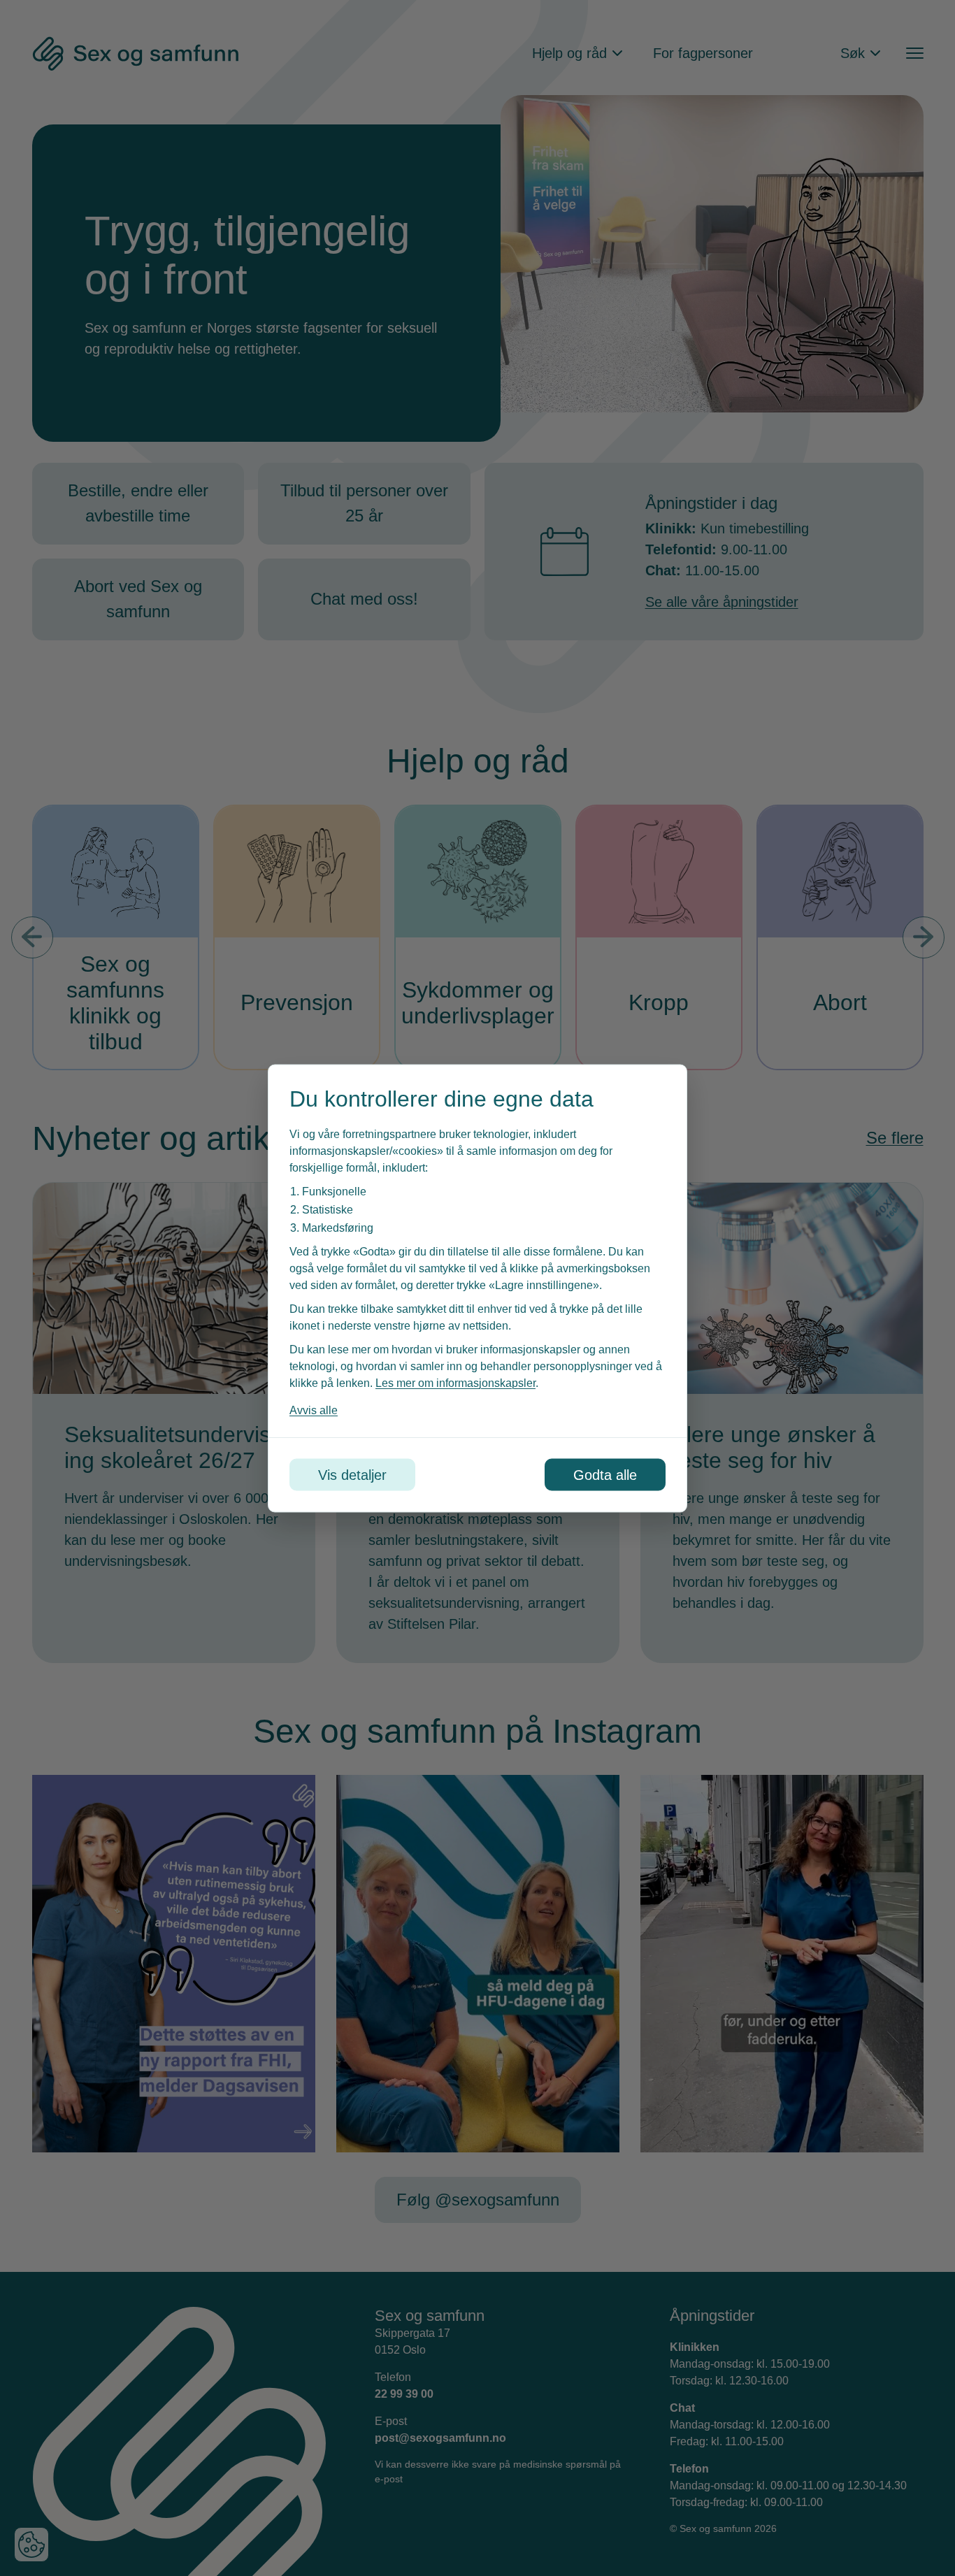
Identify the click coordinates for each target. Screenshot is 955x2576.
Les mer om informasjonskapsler (455, 1382)
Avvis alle (314, 1410)
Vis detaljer (352, 1474)
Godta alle (605, 1474)
